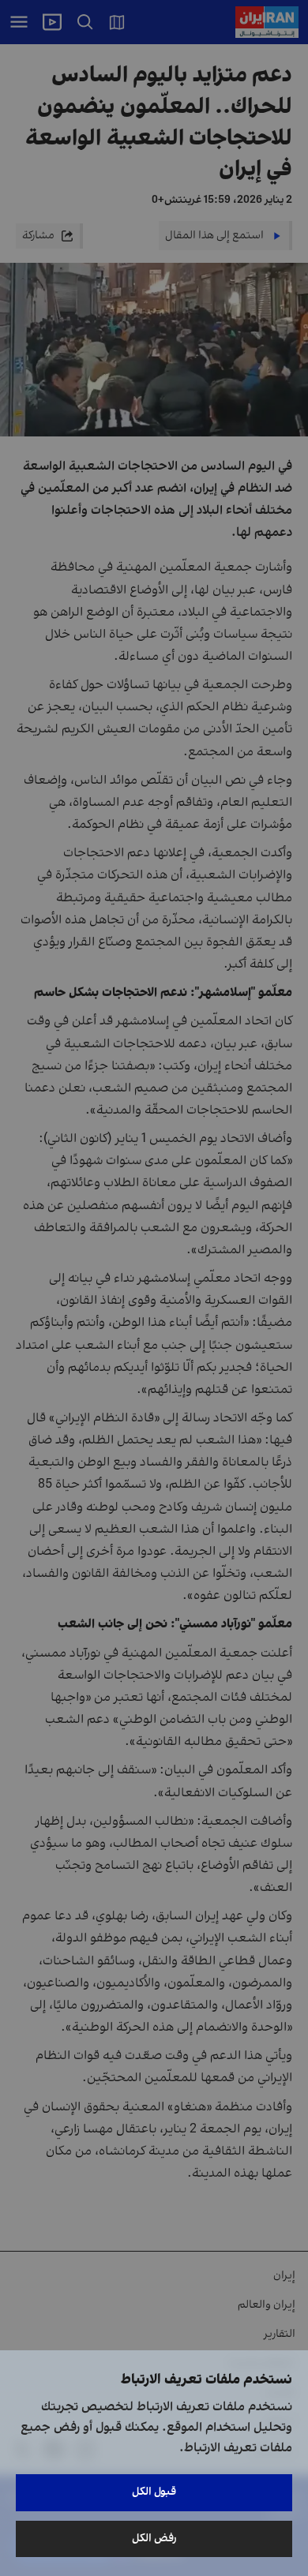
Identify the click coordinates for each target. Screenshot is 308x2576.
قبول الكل (154, 2492)
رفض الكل (154, 2539)
